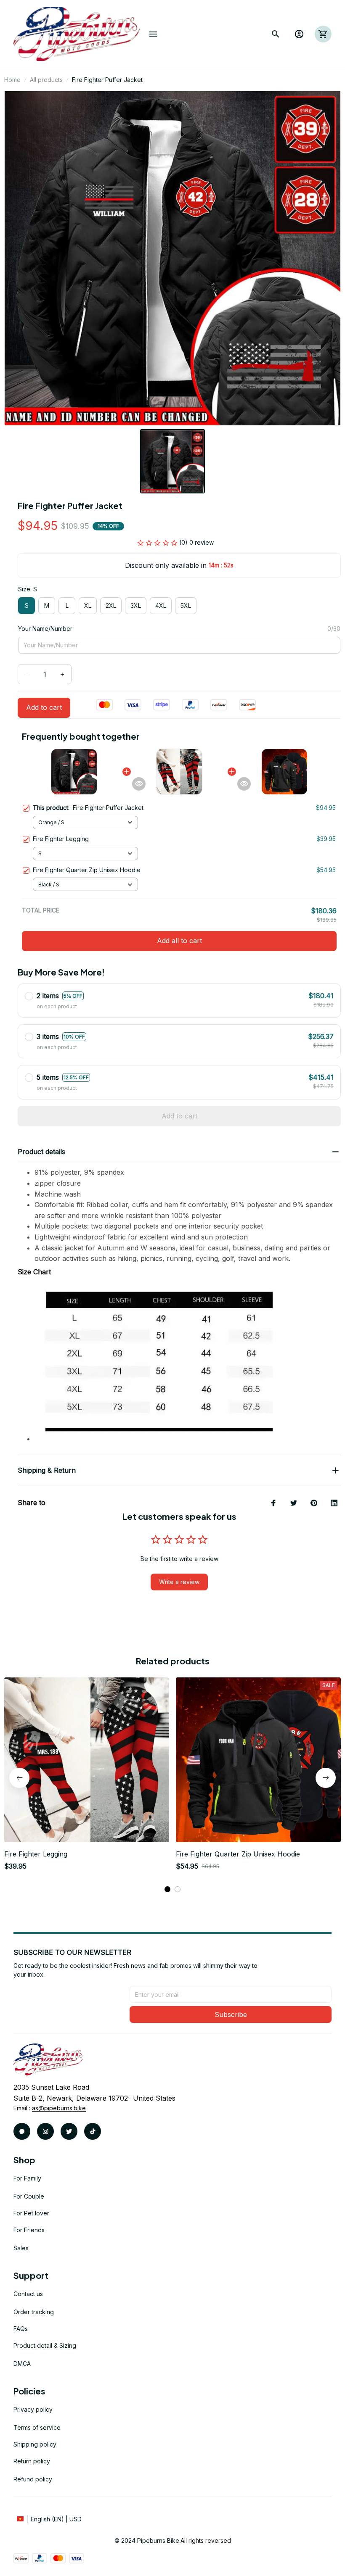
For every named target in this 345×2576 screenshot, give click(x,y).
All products (46, 80)
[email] (59, 2108)
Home (12, 80)
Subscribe (231, 2014)
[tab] (167, 1889)
